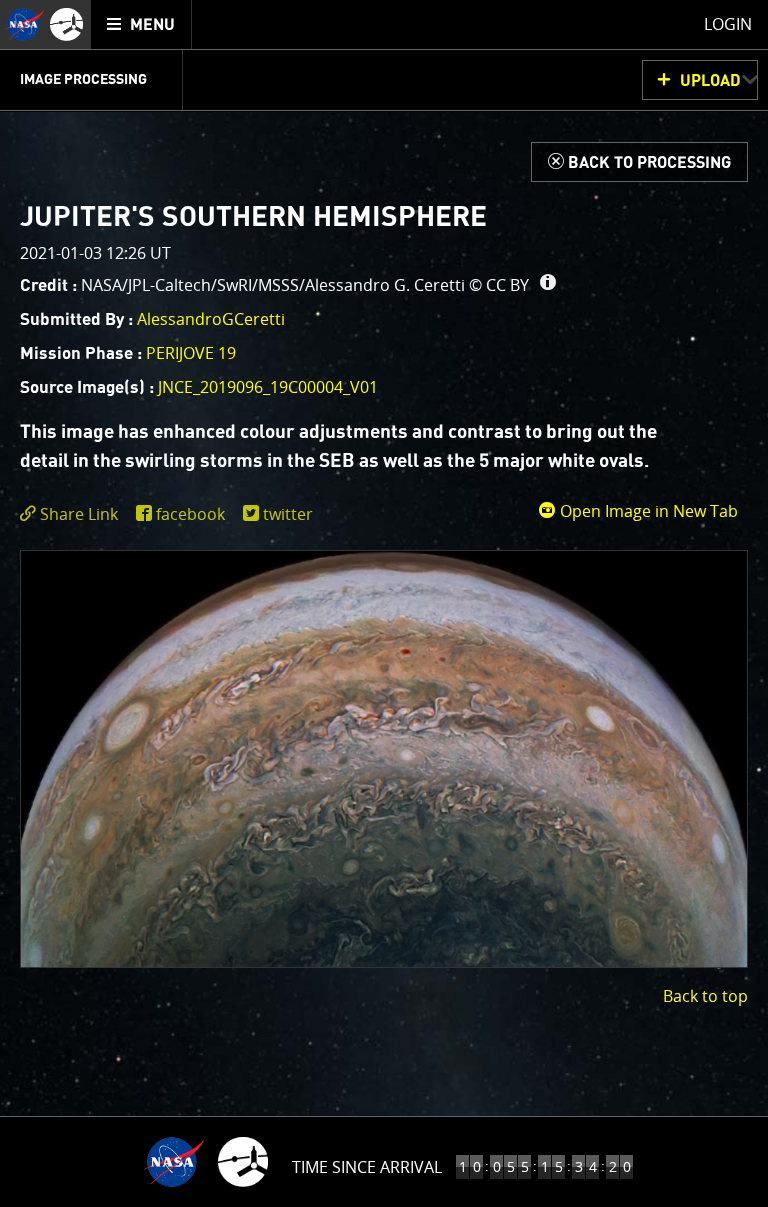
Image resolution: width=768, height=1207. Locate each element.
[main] (384, 603)
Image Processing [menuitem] (83, 80)
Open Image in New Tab (647, 511)
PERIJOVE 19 (191, 353)
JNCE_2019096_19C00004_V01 (268, 387)
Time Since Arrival (367, 1167)
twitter (288, 514)
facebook (190, 514)
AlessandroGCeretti (211, 319)
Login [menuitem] (728, 24)
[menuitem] (141, 24)
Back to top (705, 996)
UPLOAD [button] (710, 81)
